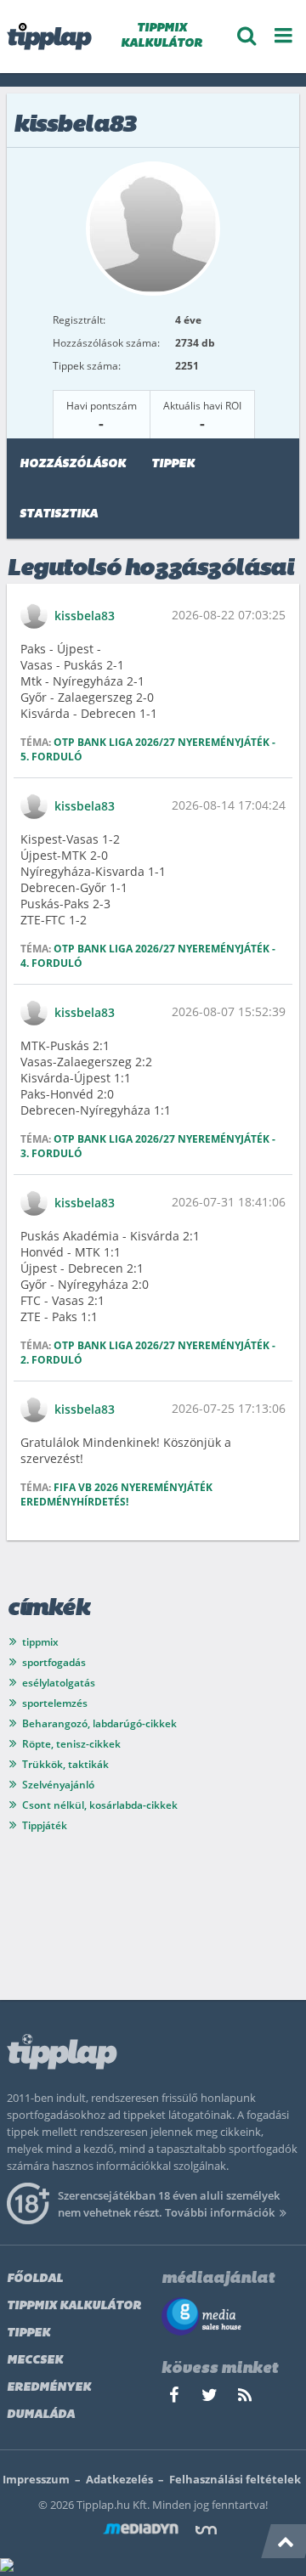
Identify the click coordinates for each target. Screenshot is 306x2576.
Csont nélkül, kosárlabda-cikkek (100, 1805)
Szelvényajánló (58, 1785)
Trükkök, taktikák (65, 1764)
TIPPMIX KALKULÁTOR (161, 36)
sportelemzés (55, 1703)
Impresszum (36, 2479)
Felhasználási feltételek (235, 2479)
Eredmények (49, 2388)
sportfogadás (54, 1662)
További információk (220, 2212)
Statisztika (59, 514)
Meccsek (35, 2361)
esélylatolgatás (59, 1683)
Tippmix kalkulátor (74, 2306)
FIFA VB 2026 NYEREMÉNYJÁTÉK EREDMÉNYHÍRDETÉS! (116, 1494)
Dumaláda (41, 2415)
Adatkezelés (119, 2479)
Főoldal (35, 2279)
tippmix (40, 1642)
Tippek (173, 464)
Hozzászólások (73, 464)
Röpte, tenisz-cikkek (71, 1744)
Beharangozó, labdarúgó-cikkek (99, 1723)
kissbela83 (85, 616)
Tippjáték (45, 1825)
